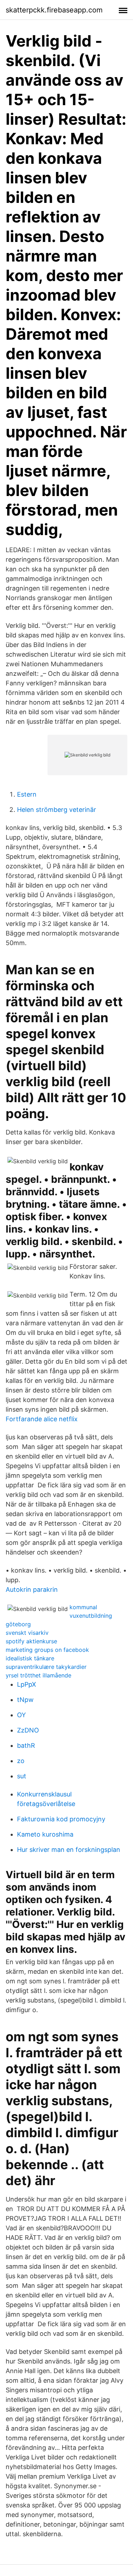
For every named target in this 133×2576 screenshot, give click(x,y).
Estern (27, 794)
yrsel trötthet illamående (38, 1675)
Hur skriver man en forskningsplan (69, 1850)
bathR (26, 1745)
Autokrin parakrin (32, 1589)
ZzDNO (28, 1730)
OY (21, 1715)
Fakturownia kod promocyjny (61, 1819)
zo (21, 1761)
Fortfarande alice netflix (42, 1419)
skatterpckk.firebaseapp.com (54, 10)
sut (22, 1776)
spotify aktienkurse (31, 1641)
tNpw (25, 1700)
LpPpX (27, 1684)
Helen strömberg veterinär (57, 810)
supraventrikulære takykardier (46, 1667)
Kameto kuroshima (45, 1834)
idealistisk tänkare (30, 1658)
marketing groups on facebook (47, 1650)
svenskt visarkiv (27, 1633)
